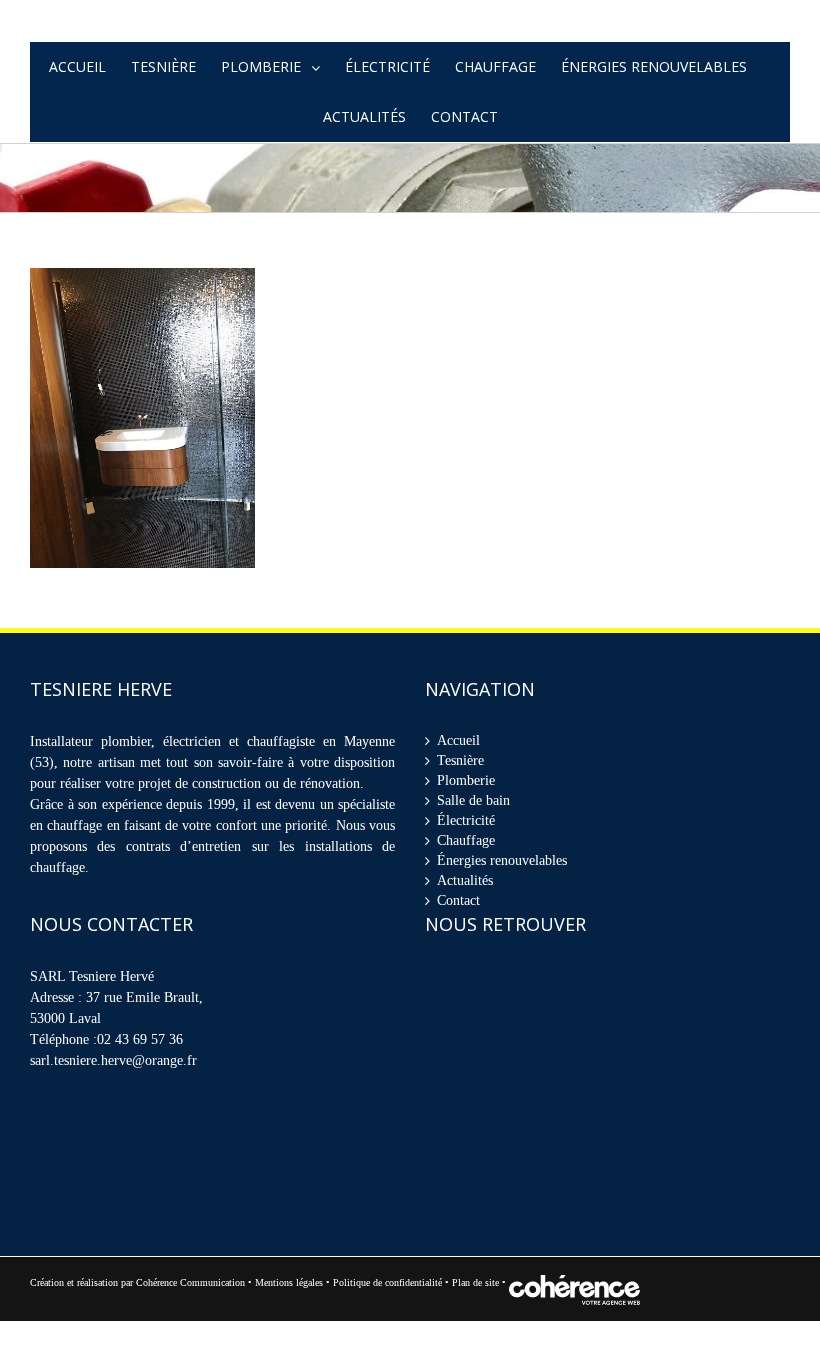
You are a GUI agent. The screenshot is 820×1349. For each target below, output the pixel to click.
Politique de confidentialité (387, 1310)
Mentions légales (289, 1310)
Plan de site (477, 1310)
